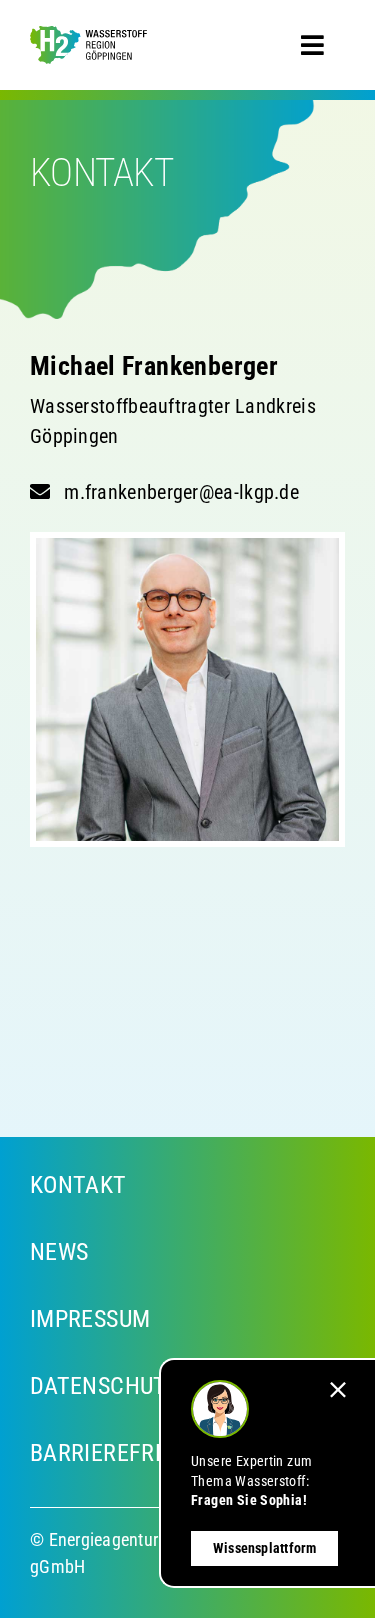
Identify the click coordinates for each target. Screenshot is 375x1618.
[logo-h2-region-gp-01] (88, 39)
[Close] (338, 1390)
